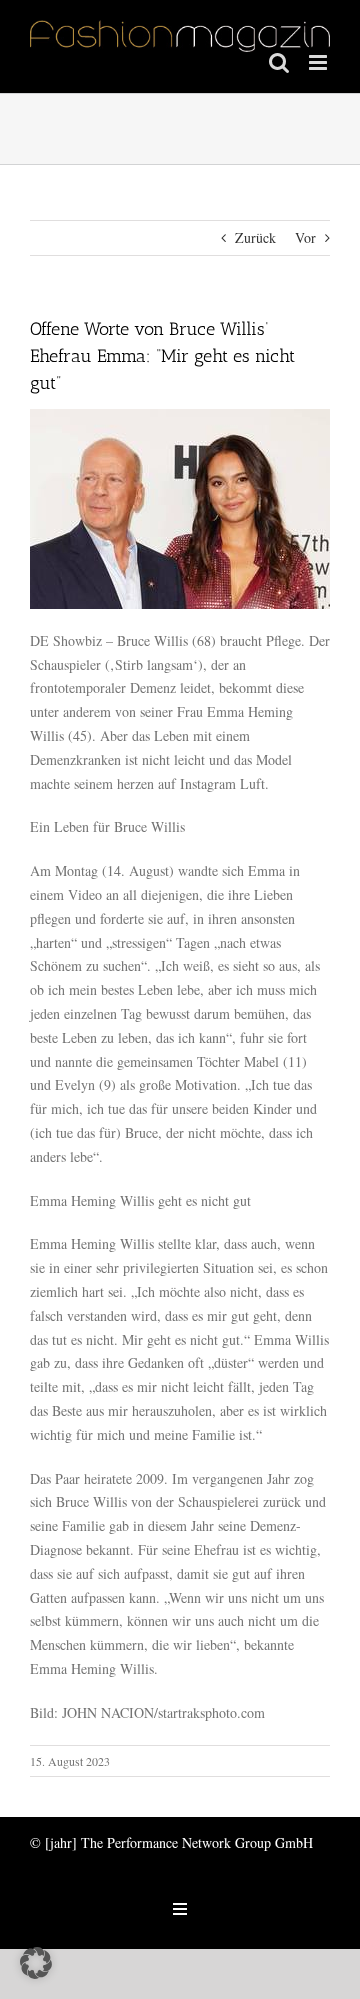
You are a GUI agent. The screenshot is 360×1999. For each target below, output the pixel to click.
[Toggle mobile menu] (319, 62)
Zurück (255, 237)
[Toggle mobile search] (279, 62)
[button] (36, 1963)
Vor (305, 237)
